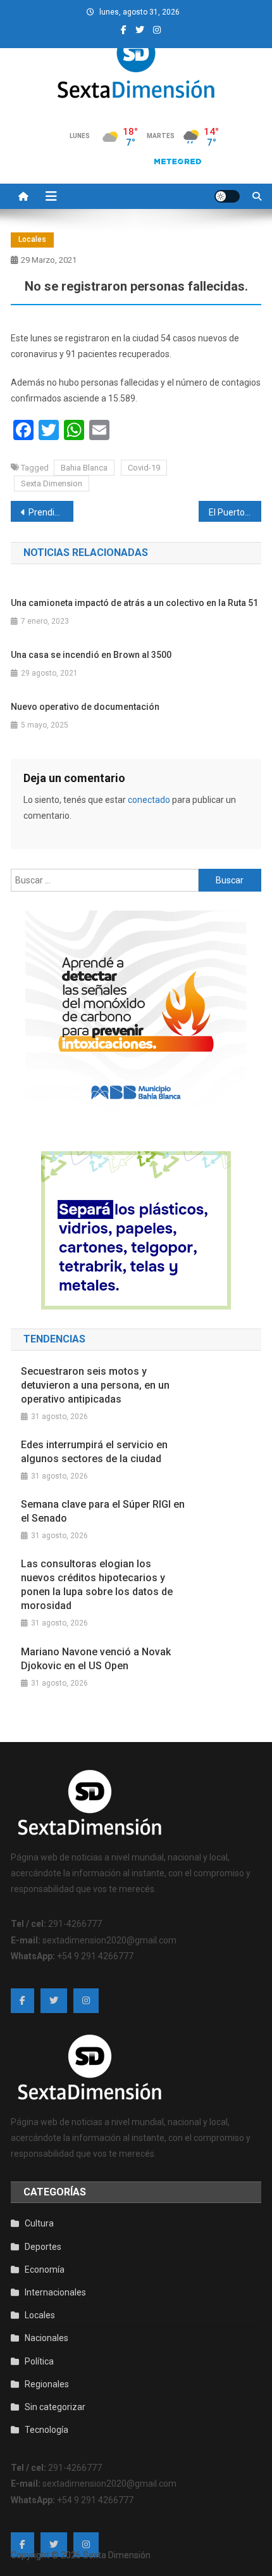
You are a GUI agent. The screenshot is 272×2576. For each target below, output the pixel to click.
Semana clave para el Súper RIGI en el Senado (103, 1511)
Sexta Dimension (52, 483)
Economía (45, 2270)
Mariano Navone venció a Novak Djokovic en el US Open (96, 1659)
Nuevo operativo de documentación (85, 707)
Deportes (43, 2247)
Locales (32, 239)
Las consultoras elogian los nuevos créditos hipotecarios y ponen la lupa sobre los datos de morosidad (97, 1585)
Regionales (47, 2384)
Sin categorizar (55, 2407)
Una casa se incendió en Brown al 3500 (91, 655)
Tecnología (46, 2430)
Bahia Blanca (84, 468)
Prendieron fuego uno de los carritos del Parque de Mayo (51, 512)
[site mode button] (227, 196)
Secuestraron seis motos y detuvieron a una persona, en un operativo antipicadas (95, 1385)
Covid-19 (144, 468)
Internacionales (55, 2292)
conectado (149, 800)
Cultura (39, 2223)
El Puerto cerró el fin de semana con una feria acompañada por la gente (235, 512)
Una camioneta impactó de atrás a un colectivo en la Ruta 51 (134, 603)
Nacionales (46, 2338)
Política (39, 2361)
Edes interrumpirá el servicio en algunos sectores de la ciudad (94, 1452)
